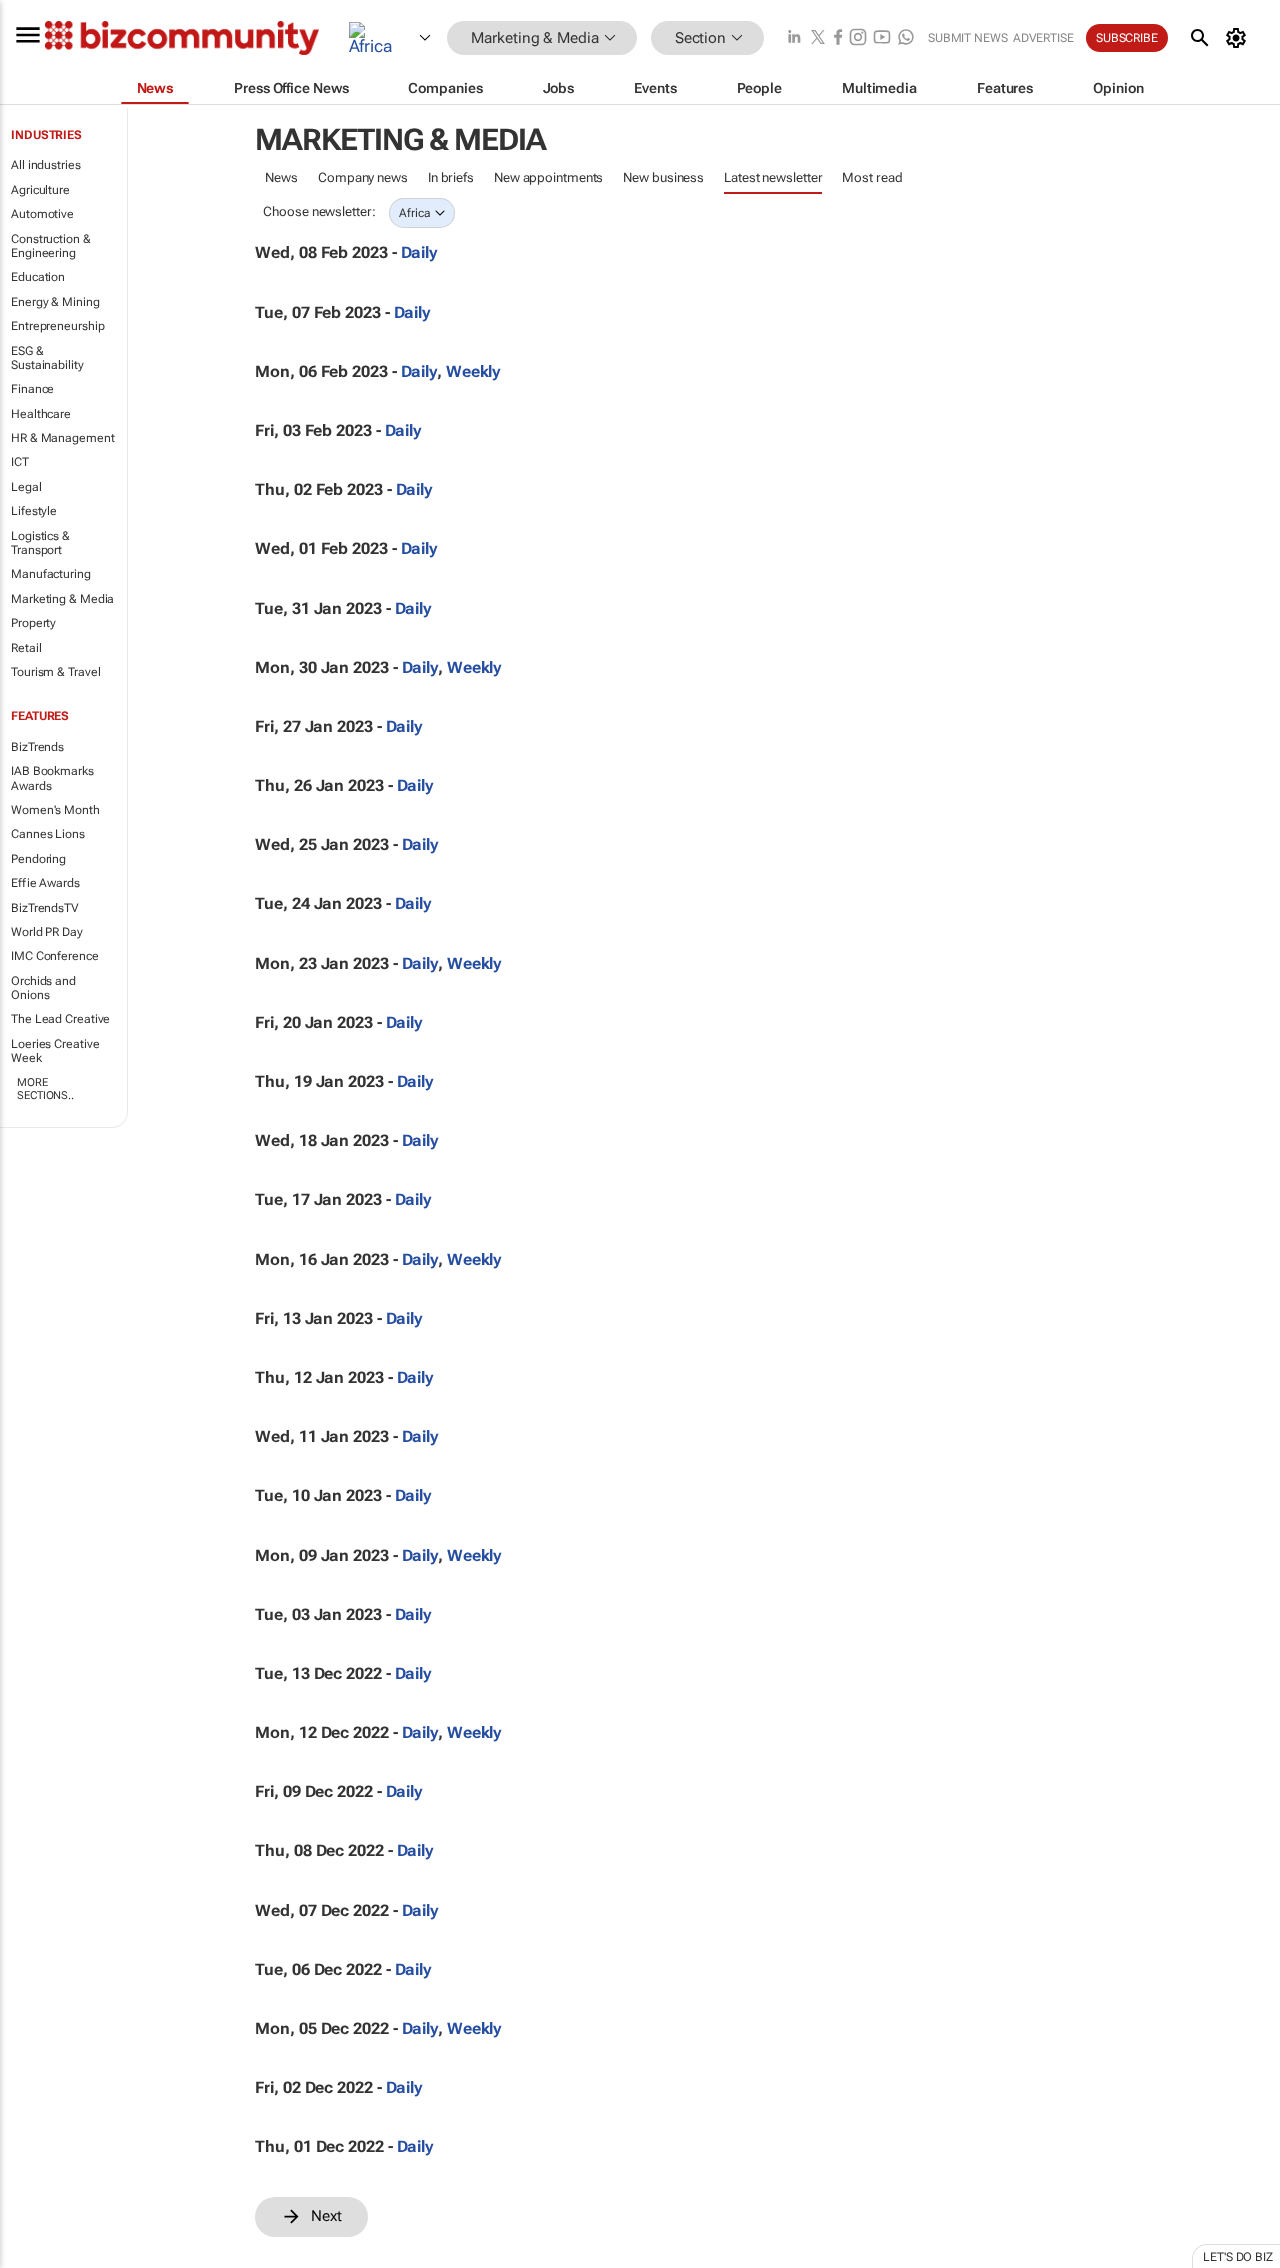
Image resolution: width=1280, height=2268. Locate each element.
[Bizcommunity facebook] (838, 38)
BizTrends (37, 747)
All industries (46, 165)
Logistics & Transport (40, 543)
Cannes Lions (48, 834)
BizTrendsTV (45, 908)
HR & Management (63, 438)
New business (663, 177)
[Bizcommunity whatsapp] (906, 38)
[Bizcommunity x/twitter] (818, 38)
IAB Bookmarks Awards (52, 778)
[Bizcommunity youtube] (882, 38)
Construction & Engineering (51, 246)
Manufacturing (51, 574)
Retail (26, 648)
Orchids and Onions (43, 988)
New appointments (548, 177)
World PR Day (47, 932)
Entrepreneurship (57, 326)
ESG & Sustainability (47, 358)
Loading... (293, 2248)
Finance (32, 389)
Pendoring (38, 859)
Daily (420, 252)
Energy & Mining (55, 302)
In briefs (451, 177)
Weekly (473, 371)
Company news (363, 177)
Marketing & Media (62, 599)
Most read (872, 177)
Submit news (968, 38)
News (281, 177)
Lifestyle (34, 511)
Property (33, 623)
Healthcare (41, 414)
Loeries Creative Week (55, 1051)
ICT (20, 462)
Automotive (42, 214)
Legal (26, 487)
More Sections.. (45, 1089)
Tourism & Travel (55, 672)
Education (38, 277)
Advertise (1043, 38)
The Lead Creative (60, 1019)
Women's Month (55, 810)
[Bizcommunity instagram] (858, 38)
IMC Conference (55, 956)
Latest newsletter (773, 177)
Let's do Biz (1238, 2257)
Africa (414, 213)
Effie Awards (45, 883)
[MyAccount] (1239, 38)
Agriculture (40, 190)
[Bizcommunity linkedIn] (794, 38)
